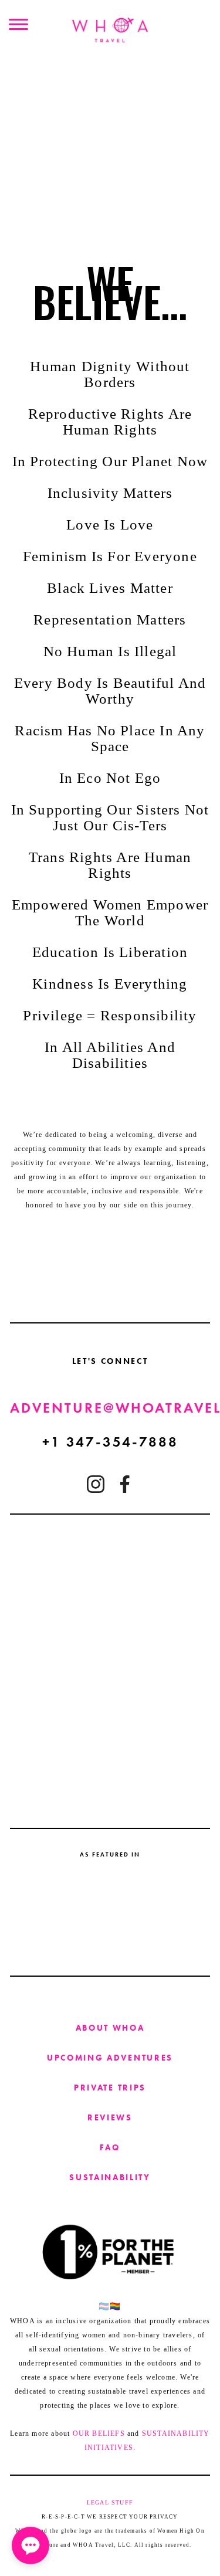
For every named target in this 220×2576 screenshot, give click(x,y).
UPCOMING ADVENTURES (110, 2058)
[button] (31, 2546)
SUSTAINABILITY (110, 2177)
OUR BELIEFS (99, 2434)
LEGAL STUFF (110, 2502)
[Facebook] (125, 1484)
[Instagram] (96, 1484)
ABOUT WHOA (110, 2028)
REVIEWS (110, 2117)
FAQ (110, 2147)
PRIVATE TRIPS (110, 2088)
